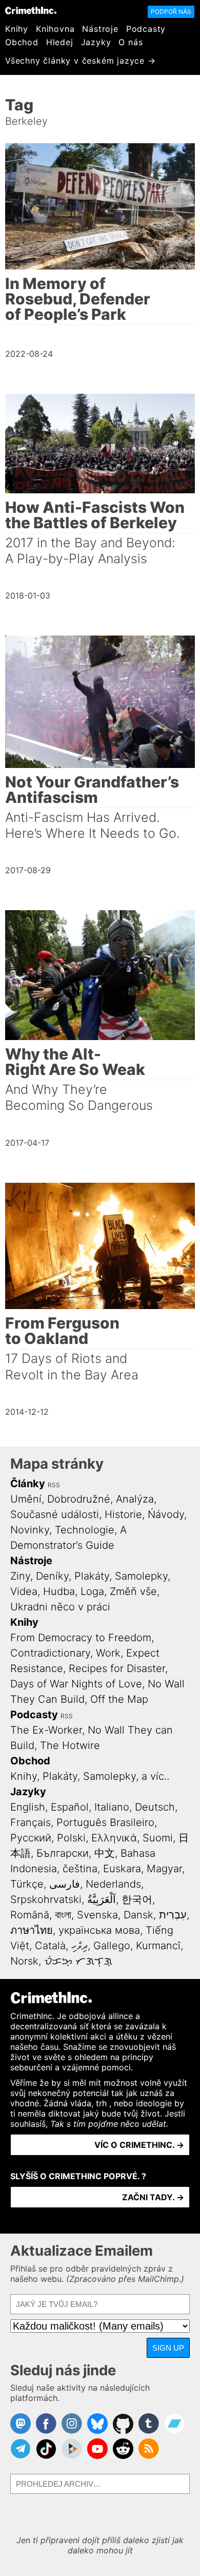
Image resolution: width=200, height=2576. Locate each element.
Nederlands (113, 1884)
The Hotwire (70, 1745)
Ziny (20, 1576)
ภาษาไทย (32, 1930)
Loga (92, 1591)
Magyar (164, 1869)
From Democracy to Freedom (81, 1638)
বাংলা (63, 1915)
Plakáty (92, 1576)
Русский (31, 1838)
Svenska (97, 1915)
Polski (71, 1838)
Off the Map (119, 1699)
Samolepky (141, 1576)
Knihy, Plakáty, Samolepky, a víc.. (90, 1776)
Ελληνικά (114, 1838)
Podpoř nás (171, 12)
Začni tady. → (153, 2197)
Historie (123, 1514)
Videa (24, 1591)
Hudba (59, 1591)
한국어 (137, 1899)
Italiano (112, 1807)
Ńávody (166, 1514)
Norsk (24, 1961)
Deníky (52, 1576)
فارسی (65, 1884)
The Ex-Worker (46, 1730)
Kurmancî (158, 1946)
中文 (105, 1853)
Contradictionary (50, 1653)
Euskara (122, 1869)
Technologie (85, 1530)
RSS (54, 1485)
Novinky (30, 1530)
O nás (131, 42)
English (28, 1807)
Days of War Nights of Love (76, 1684)
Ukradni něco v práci (60, 1607)
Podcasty (146, 29)
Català (50, 1946)
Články (28, 1484)
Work (108, 1653)
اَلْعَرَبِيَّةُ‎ (102, 1899)
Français (31, 1822)
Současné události (55, 1514)
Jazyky (96, 42)
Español (70, 1807)
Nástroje (100, 29)
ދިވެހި (79, 1946)
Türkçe (27, 1884)
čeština (80, 1869)
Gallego (112, 1946)
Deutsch (155, 1807)
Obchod (22, 42)
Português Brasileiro (105, 1822)
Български (63, 1853)
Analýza (135, 1499)
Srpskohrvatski (46, 1899)
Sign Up (168, 2348)
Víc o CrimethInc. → (139, 2145)
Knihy (17, 29)
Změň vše (133, 1591)
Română (30, 1915)
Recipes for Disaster (117, 1668)
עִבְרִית (173, 1915)
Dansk (138, 1915)
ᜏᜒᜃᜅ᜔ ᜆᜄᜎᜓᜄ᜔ (78, 1961)
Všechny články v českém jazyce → (81, 61)
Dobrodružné (79, 1499)
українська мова (99, 1930)
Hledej (60, 42)
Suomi (158, 1838)
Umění (26, 1499)
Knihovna (55, 29)
